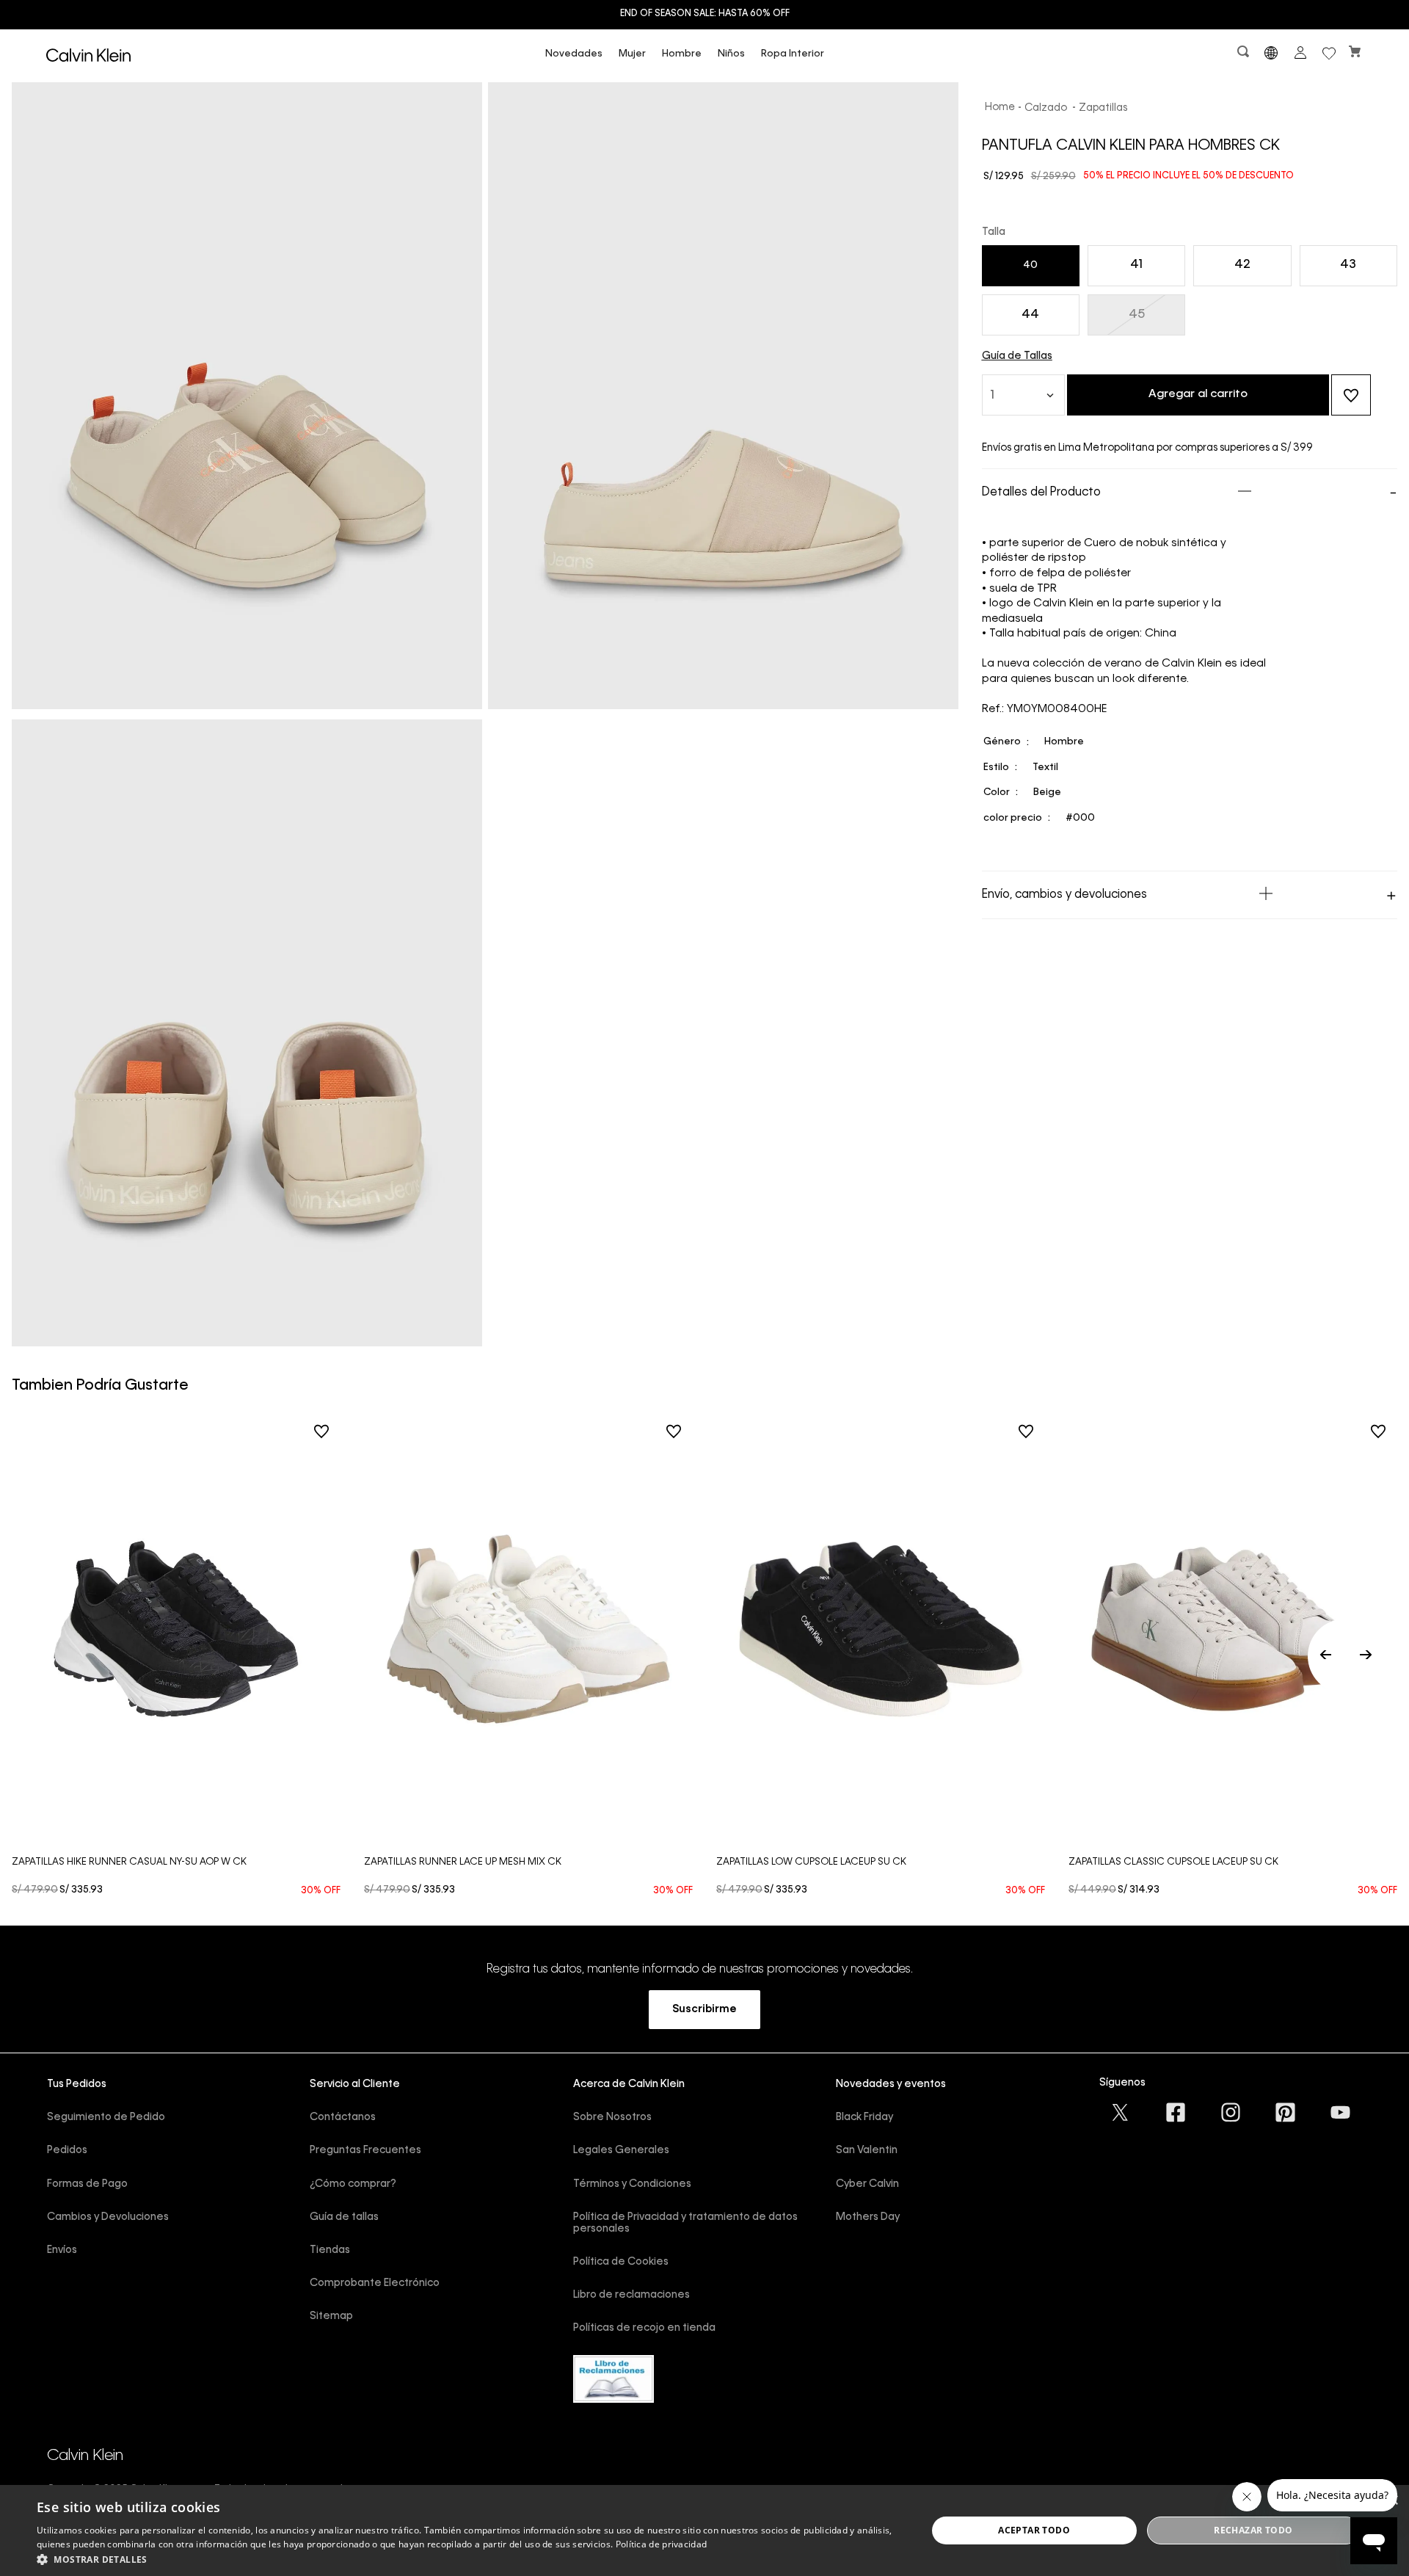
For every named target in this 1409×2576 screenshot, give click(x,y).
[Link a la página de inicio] (1000, 108)
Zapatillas (1103, 108)
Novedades (574, 54)
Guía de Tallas (1017, 356)
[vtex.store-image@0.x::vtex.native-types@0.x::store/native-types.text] (1121, 2112)
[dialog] (704, 2530)
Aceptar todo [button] (1034, 2530)
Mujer (632, 54)
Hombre (682, 54)
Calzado (1046, 108)
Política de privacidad (662, 2544)
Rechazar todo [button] (1253, 2530)
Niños (731, 54)
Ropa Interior (793, 54)
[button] (1245, 55)
